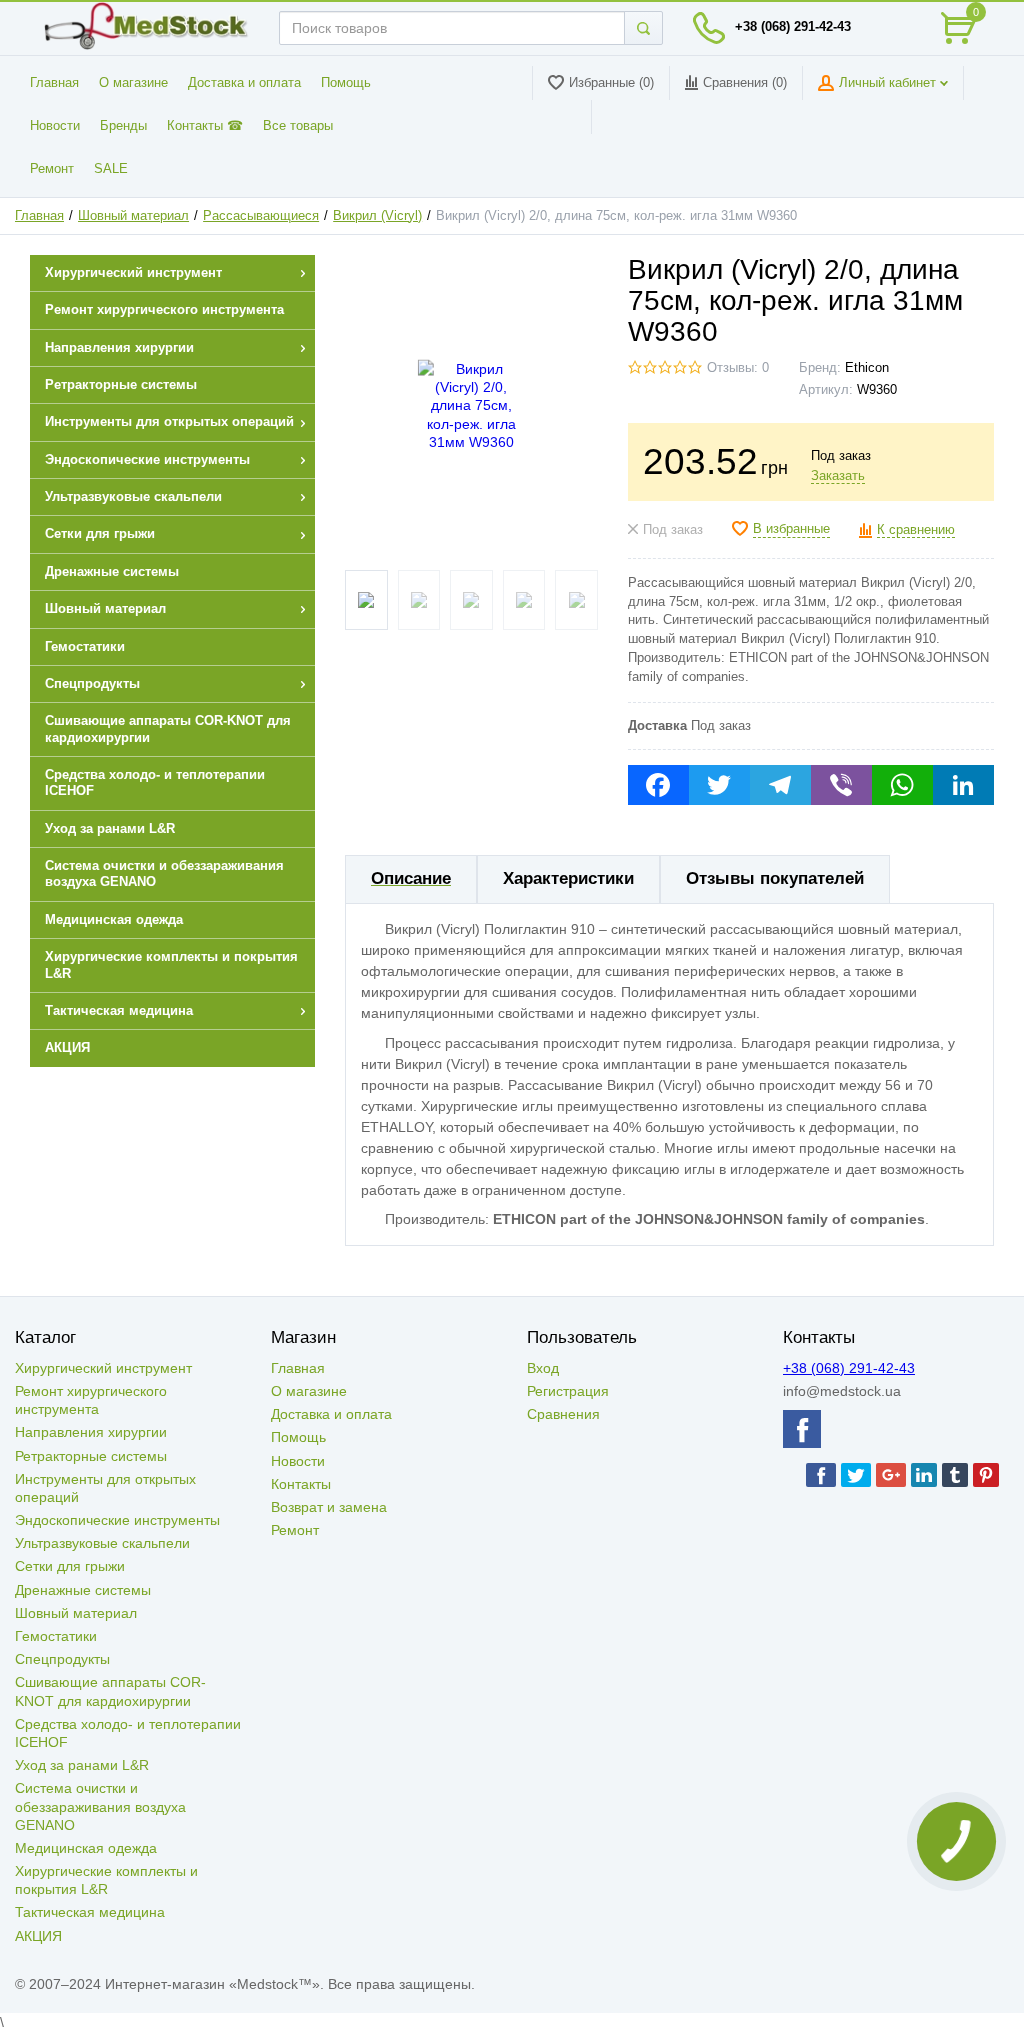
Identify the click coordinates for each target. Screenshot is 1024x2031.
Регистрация (568, 1391)
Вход (543, 1368)
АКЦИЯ (38, 1936)
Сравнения (563, 1414)
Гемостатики (56, 1636)
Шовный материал (133, 216)
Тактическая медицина (90, 1912)
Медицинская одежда (86, 1848)
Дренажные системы (83, 1590)
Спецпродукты (62, 1659)
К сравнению (916, 530)
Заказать (838, 476)
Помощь (346, 83)
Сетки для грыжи (70, 1566)
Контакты (301, 1484)
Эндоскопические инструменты (117, 1520)
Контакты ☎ (205, 126)
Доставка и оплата (244, 83)
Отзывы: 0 (738, 368)
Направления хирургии (91, 1432)
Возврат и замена (329, 1507)
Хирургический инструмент (103, 1368)
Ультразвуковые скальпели (102, 1543)
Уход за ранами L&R (82, 1765)
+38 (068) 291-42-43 (793, 27)
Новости (55, 126)
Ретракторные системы (91, 1456)
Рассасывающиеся (261, 216)
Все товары (298, 126)
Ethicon (867, 368)
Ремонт (52, 169)
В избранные (791, 529)
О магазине (133, 83)
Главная (54, 83)
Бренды (123, 126)
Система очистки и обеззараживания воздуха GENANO (100, 1806)
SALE (111, 169)
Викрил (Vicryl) (377, 216)
